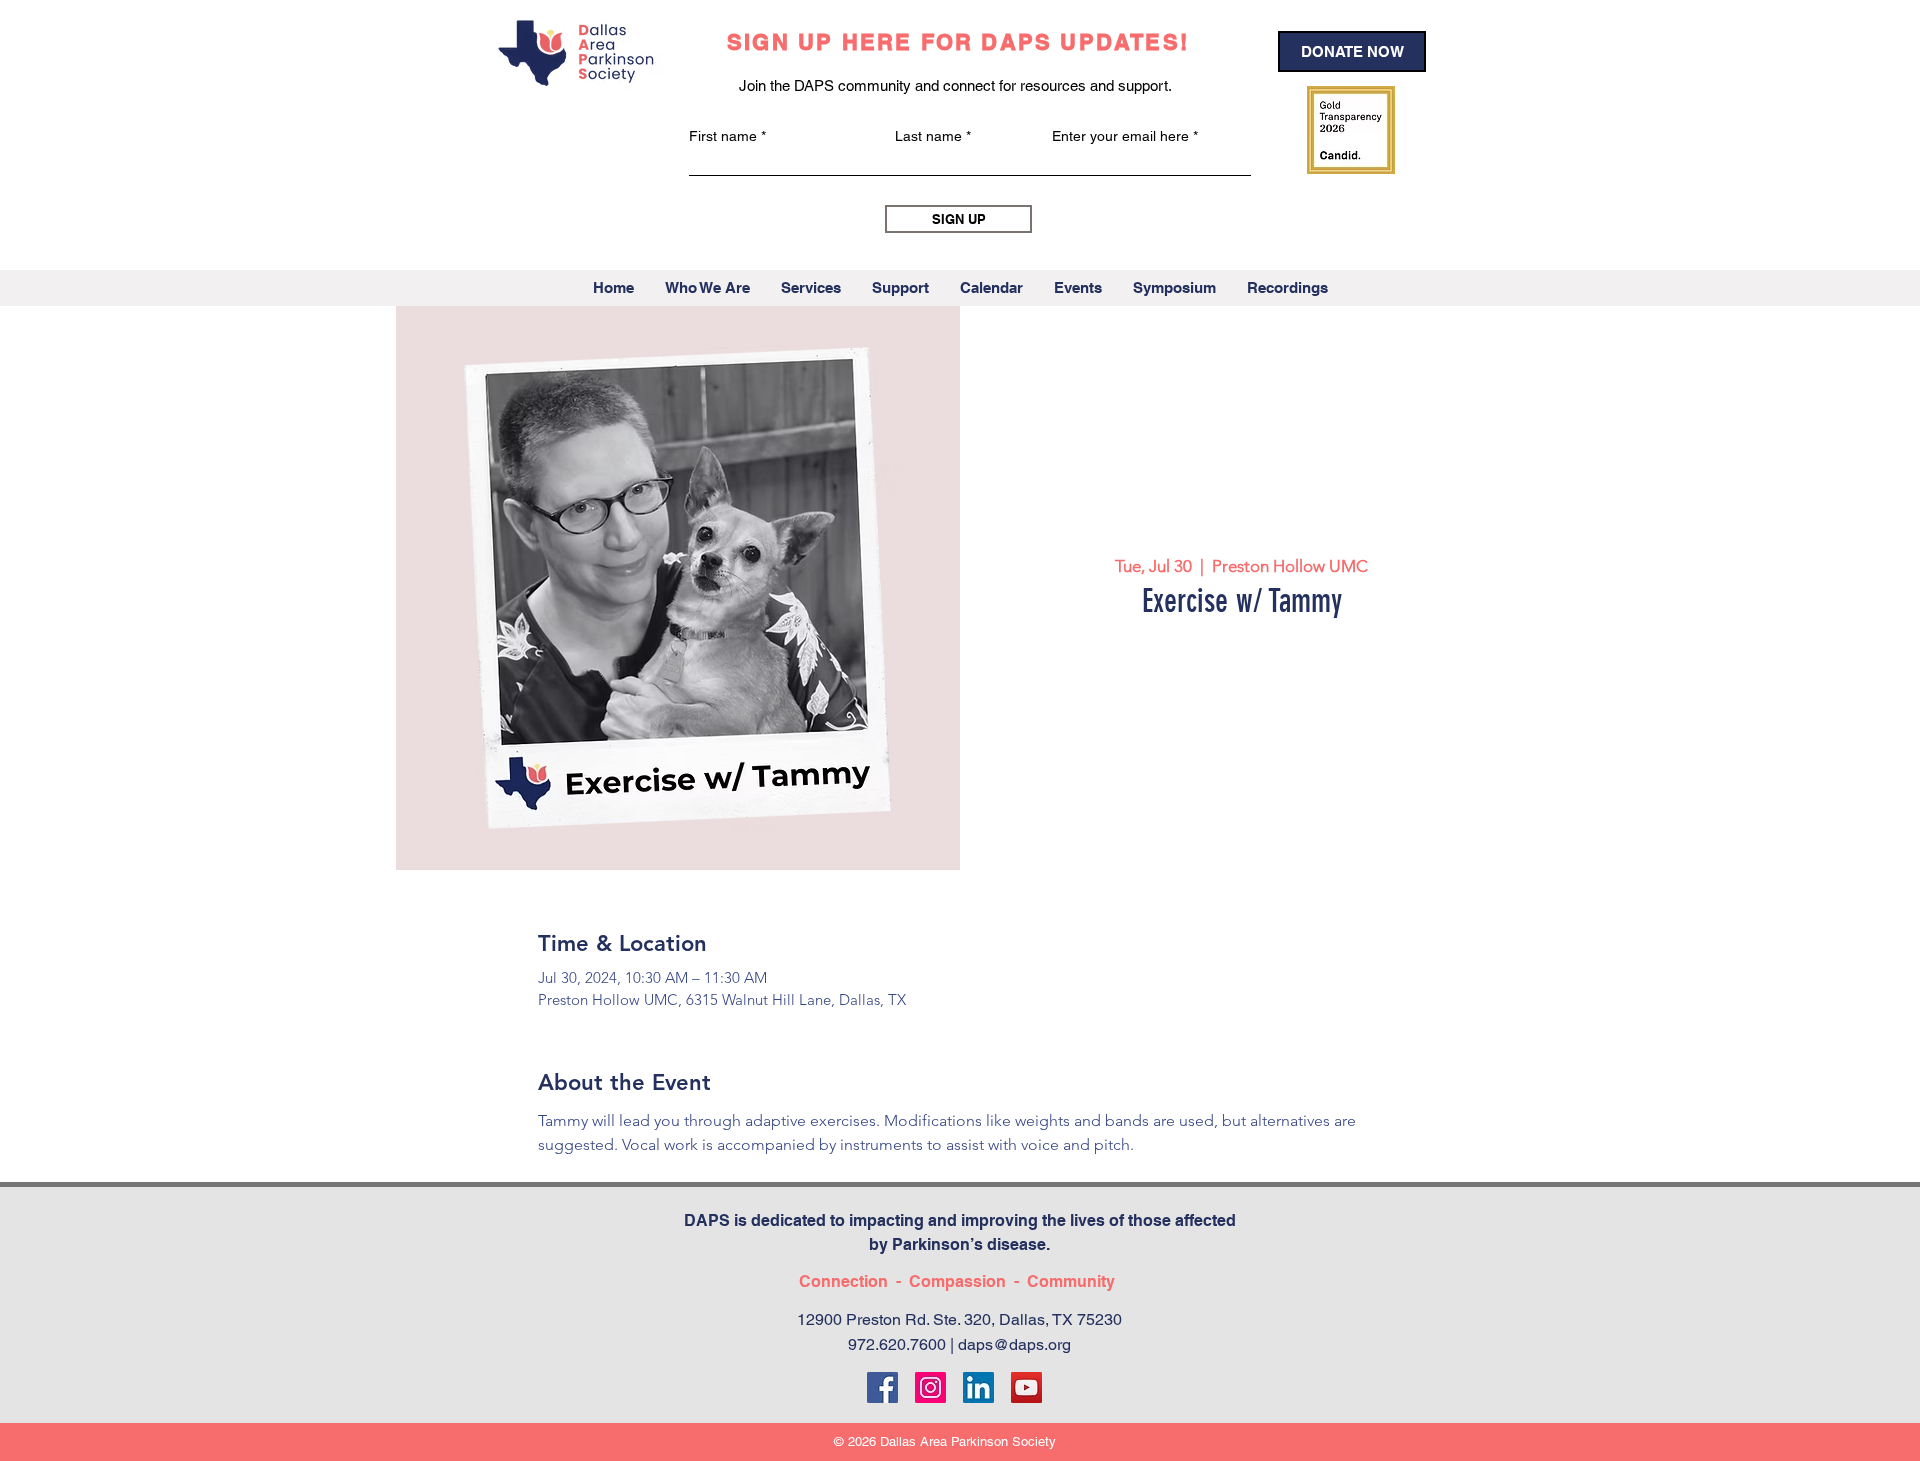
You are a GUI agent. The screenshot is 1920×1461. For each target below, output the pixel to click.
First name (723, 136)
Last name (928, 136)
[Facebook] (882, 1387)
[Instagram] (930, 1387)
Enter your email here (1120, 136)
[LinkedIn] (978, 1387)
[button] (707, 288)
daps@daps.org (1014, 1344)
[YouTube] (1026, 1387)
